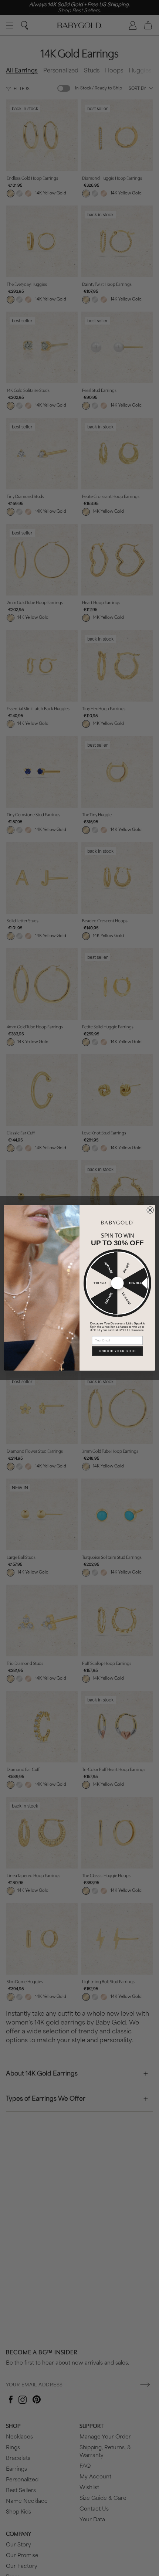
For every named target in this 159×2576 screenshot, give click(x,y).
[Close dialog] (150, 1210)
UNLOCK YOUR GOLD (117, 1351)
